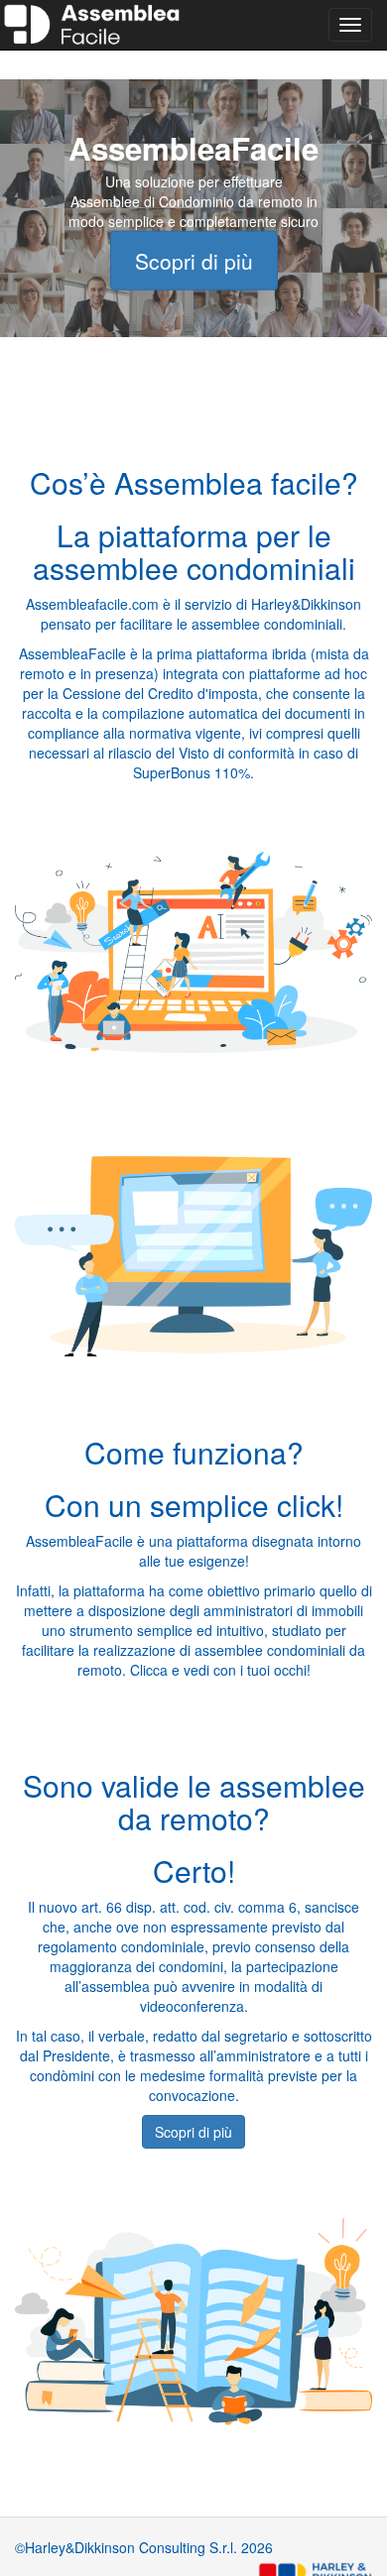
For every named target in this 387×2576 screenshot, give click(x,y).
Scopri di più (194, 260)
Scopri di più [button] (193, 2132)
